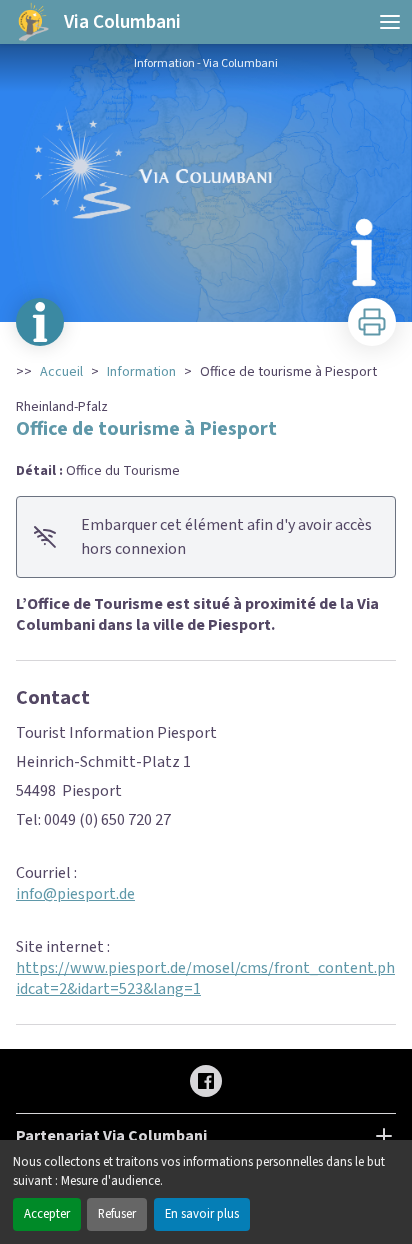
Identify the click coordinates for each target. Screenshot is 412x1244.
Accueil (61, 372)
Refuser (117, 1214)
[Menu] (390, 22)
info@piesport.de (75, 894)
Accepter (47, 1214)
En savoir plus (202, 1214)
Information (141, 372)
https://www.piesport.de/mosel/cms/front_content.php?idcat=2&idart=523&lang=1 (213, 978)
